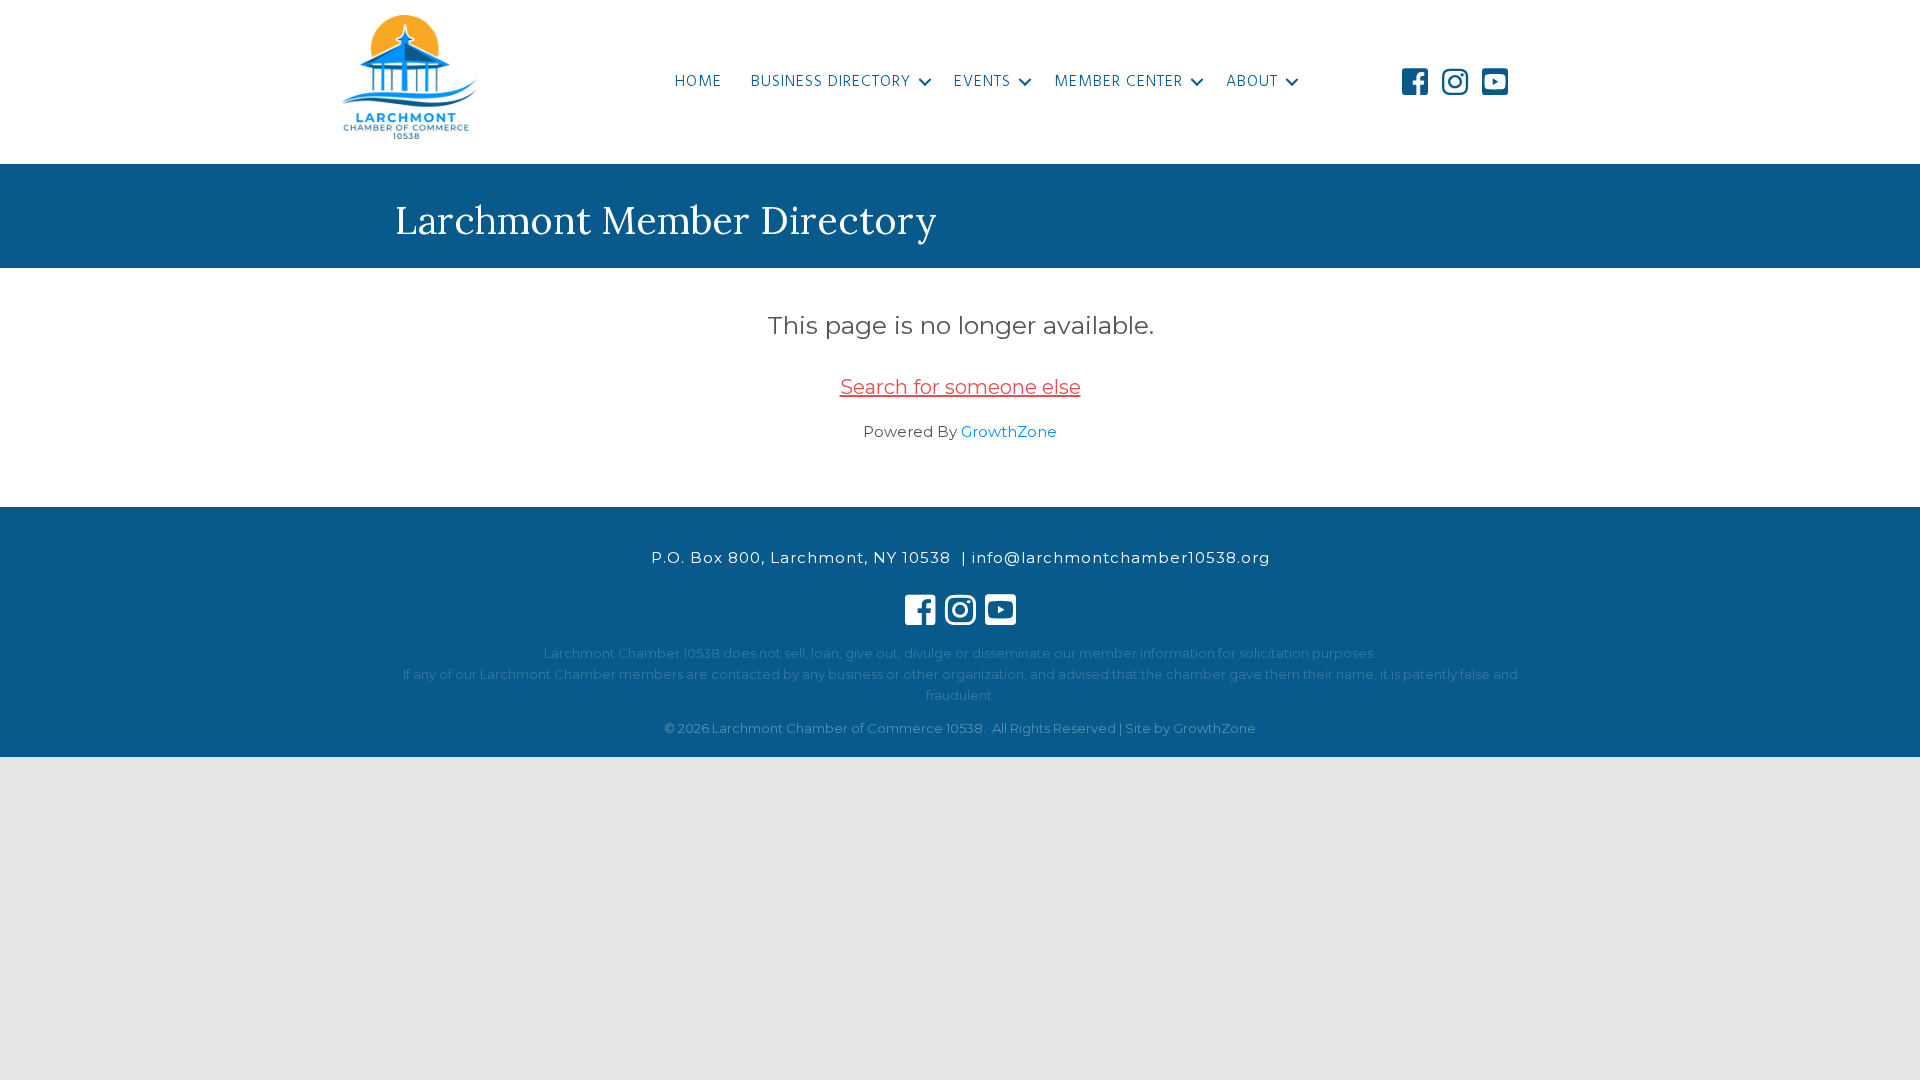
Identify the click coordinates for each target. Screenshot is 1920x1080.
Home (698, 82)
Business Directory (831, 82)
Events (982, 82)
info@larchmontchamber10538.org (1121, 557)
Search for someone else (960, 387)
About (1252, 82)
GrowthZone (1009, 431)
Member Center (1118, 82)
